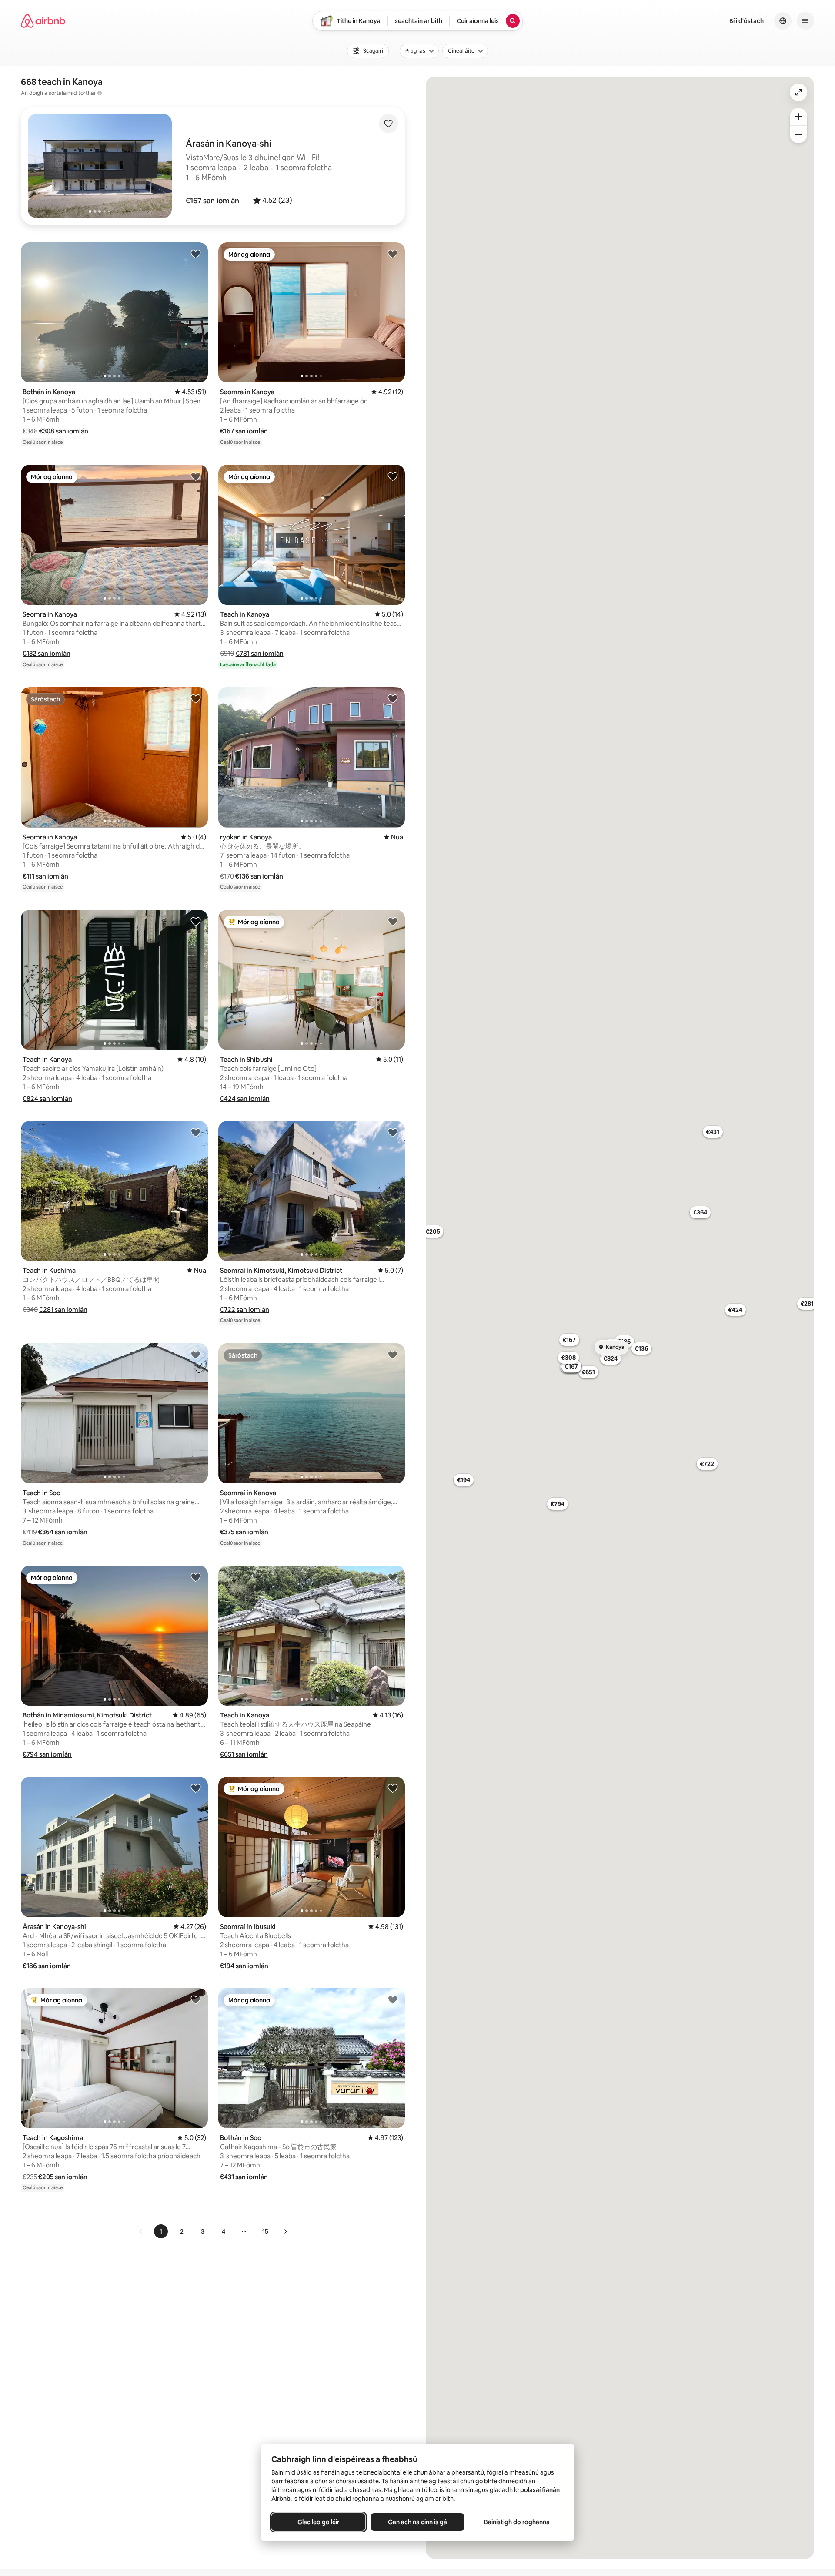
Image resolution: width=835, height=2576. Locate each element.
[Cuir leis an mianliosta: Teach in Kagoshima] (196, 1999)
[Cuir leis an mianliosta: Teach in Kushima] (196, 1132)
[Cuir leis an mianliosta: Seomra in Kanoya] (393, 254)
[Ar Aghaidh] (285, 2231)
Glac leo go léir (318, 2522)
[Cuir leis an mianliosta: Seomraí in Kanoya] (393, 1355)
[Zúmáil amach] (798, 134)
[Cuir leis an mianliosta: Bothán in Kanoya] (196, 254)
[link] (141, 2231)
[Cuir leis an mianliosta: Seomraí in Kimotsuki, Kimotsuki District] (393, 1132)
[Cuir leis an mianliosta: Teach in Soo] (196, 1355)
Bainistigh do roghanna (517, 2522)
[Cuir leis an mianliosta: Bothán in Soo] (393, 1999)
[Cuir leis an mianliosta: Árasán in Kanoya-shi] (196, 1788)
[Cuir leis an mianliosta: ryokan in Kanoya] (393, 698)
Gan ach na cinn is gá (417, 2522)
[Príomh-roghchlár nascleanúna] (805, 21)
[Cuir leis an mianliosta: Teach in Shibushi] (393, 921)
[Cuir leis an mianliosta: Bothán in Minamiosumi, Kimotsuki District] (196, 1577)
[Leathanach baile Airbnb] (43, 21)
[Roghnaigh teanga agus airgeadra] (783, 21)
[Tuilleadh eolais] (100, 93)
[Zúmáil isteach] (798, 117)
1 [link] (161, 2231)
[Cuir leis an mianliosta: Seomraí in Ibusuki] (393, 1788)
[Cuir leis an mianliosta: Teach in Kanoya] (393, 476)
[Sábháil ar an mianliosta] (388, 124)
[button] (212, 201)
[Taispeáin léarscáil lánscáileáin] (798, 92)
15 (265, 2231)
